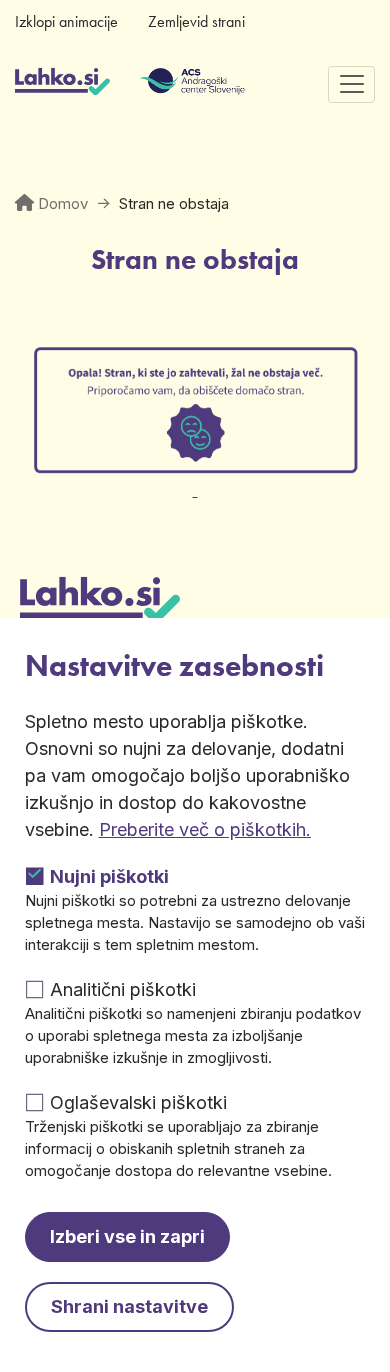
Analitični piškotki (123, 989)
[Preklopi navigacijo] (351, 84)
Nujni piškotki (109, 876)
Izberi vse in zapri (127, 1236)
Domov (63, 203)
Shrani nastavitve (129, 1306)
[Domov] (62, 84)
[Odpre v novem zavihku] (195, 478)
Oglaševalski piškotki (138, 1102)
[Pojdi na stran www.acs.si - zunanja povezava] (162, 84)
